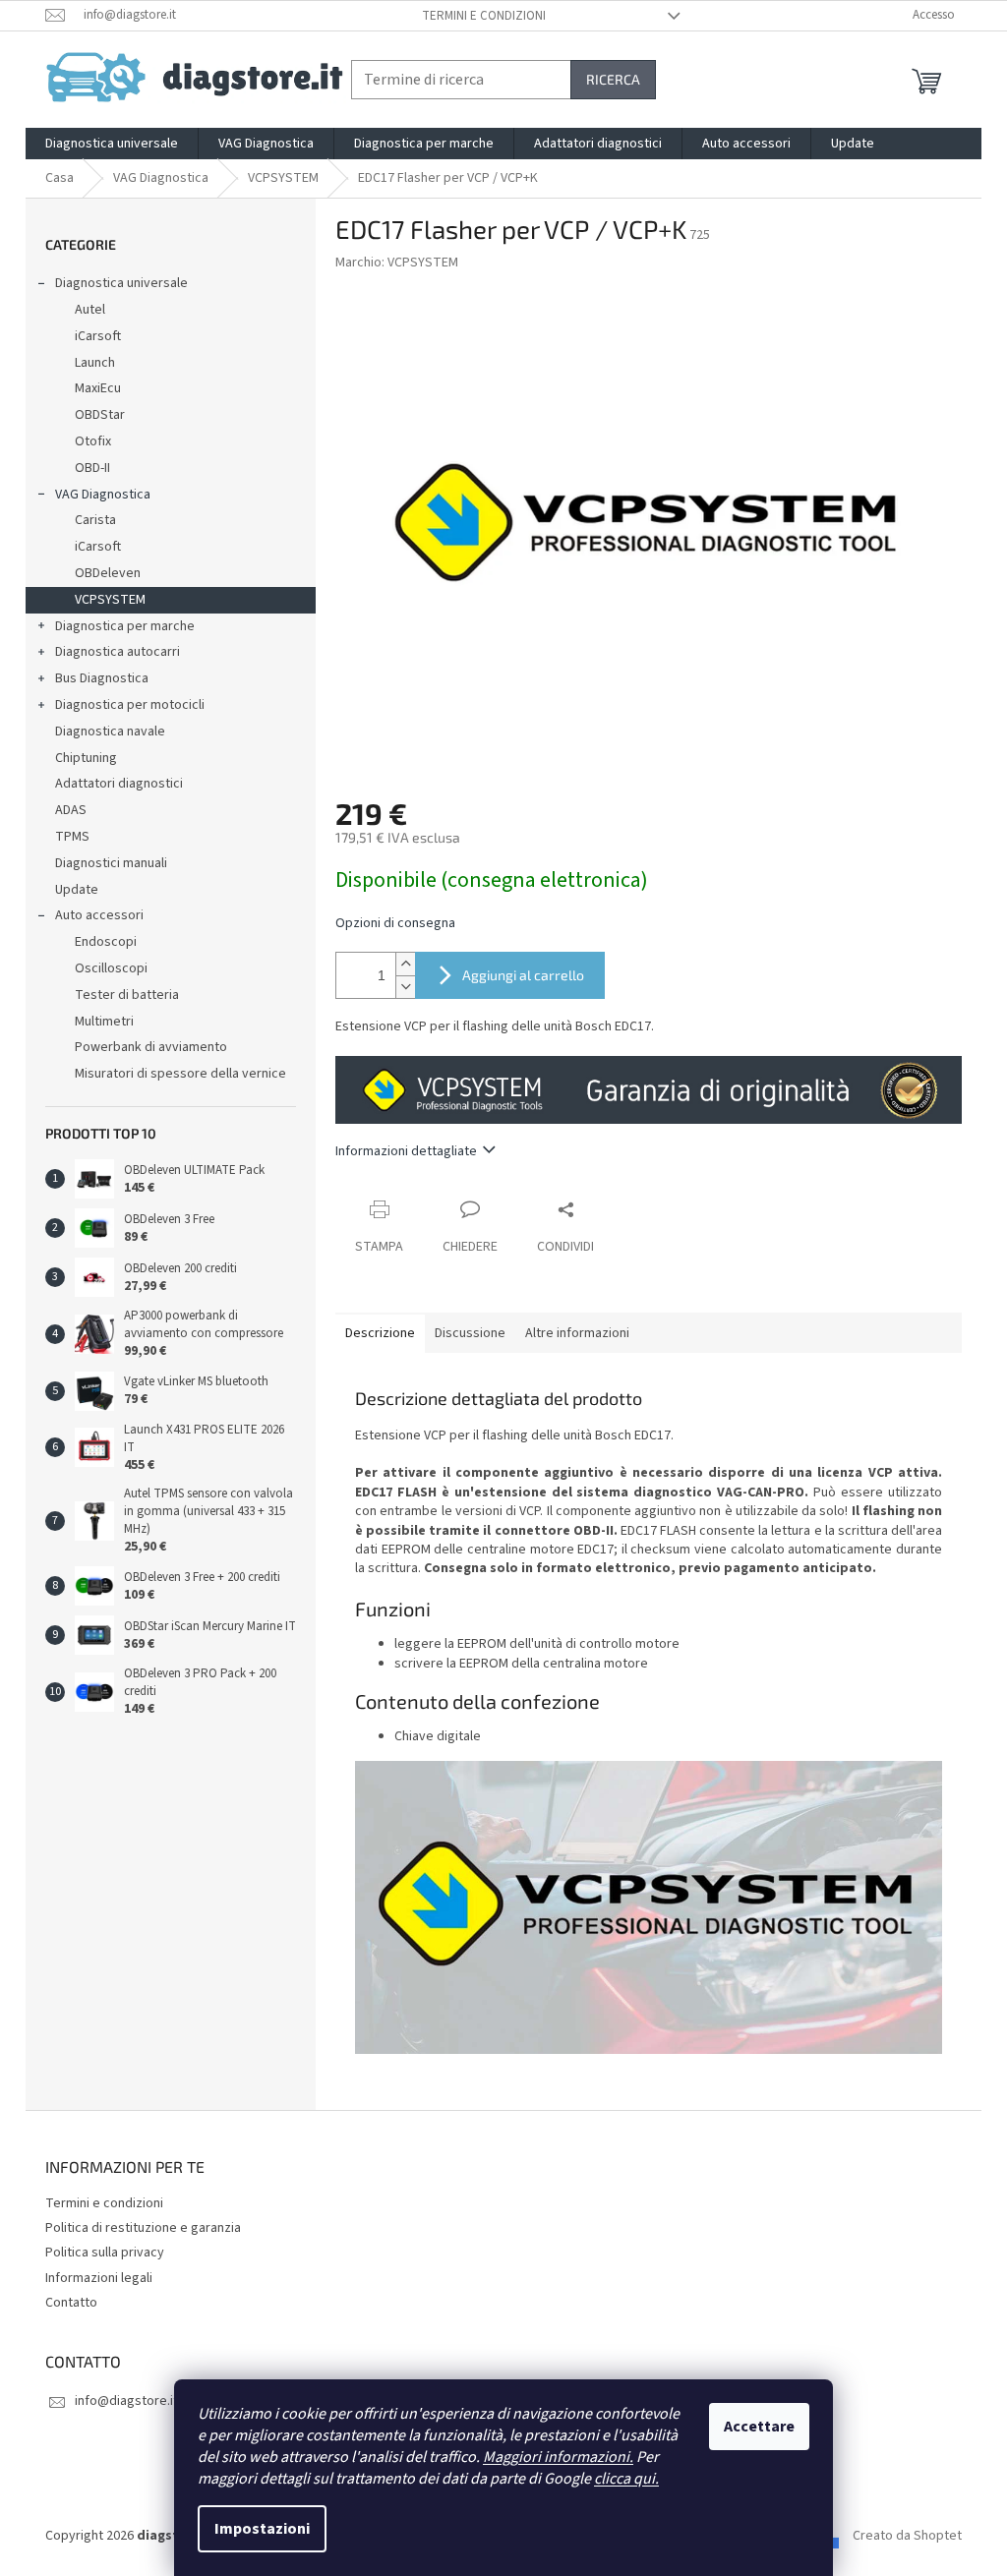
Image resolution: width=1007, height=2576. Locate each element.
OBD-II (92, 468)
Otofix (93, 441)
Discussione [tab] (470, 1333)
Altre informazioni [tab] (577, 1333)
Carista (95, 520)
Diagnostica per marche (125, 626)
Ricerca (613, 79)
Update (77, 890)
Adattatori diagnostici (119, 784)
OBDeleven (108, 573)
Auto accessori (99, 915)
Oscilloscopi (111, 968)
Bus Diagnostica (102, 678)
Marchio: (397, 263)
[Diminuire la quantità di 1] (405, 987)
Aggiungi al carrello (523, 975)
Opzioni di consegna (395, 924)
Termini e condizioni (484, 16)
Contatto (71, 2303)
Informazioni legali (99, 2278)
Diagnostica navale (110, 732)
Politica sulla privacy (105, 2253)
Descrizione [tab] (380, 1333)
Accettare (759, 2427)
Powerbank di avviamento (151, 1047)
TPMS (72, 837)
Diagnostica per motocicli (130, 705)
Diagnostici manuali (111, 863)
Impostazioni (262, 2529)
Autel (90, 310)
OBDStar (100, 415)
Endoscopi (106, 942)
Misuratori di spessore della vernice (180, 1074)
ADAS (71, 810)
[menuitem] (112, 144)
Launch (95, 363)
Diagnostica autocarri (118, 652)
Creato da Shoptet (907, 2536)
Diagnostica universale (121, 283)
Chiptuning (86, 758)
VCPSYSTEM (110, 600)
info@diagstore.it (126, 2401)
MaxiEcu (98, 388)
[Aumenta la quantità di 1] (405, 964)
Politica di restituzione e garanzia (143, 2228)
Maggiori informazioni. (558, 2457)
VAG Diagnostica (103, 495)
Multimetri (104, 1022)
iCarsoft (98, 336)
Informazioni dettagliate (406, 1151)
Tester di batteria (127, 995)
